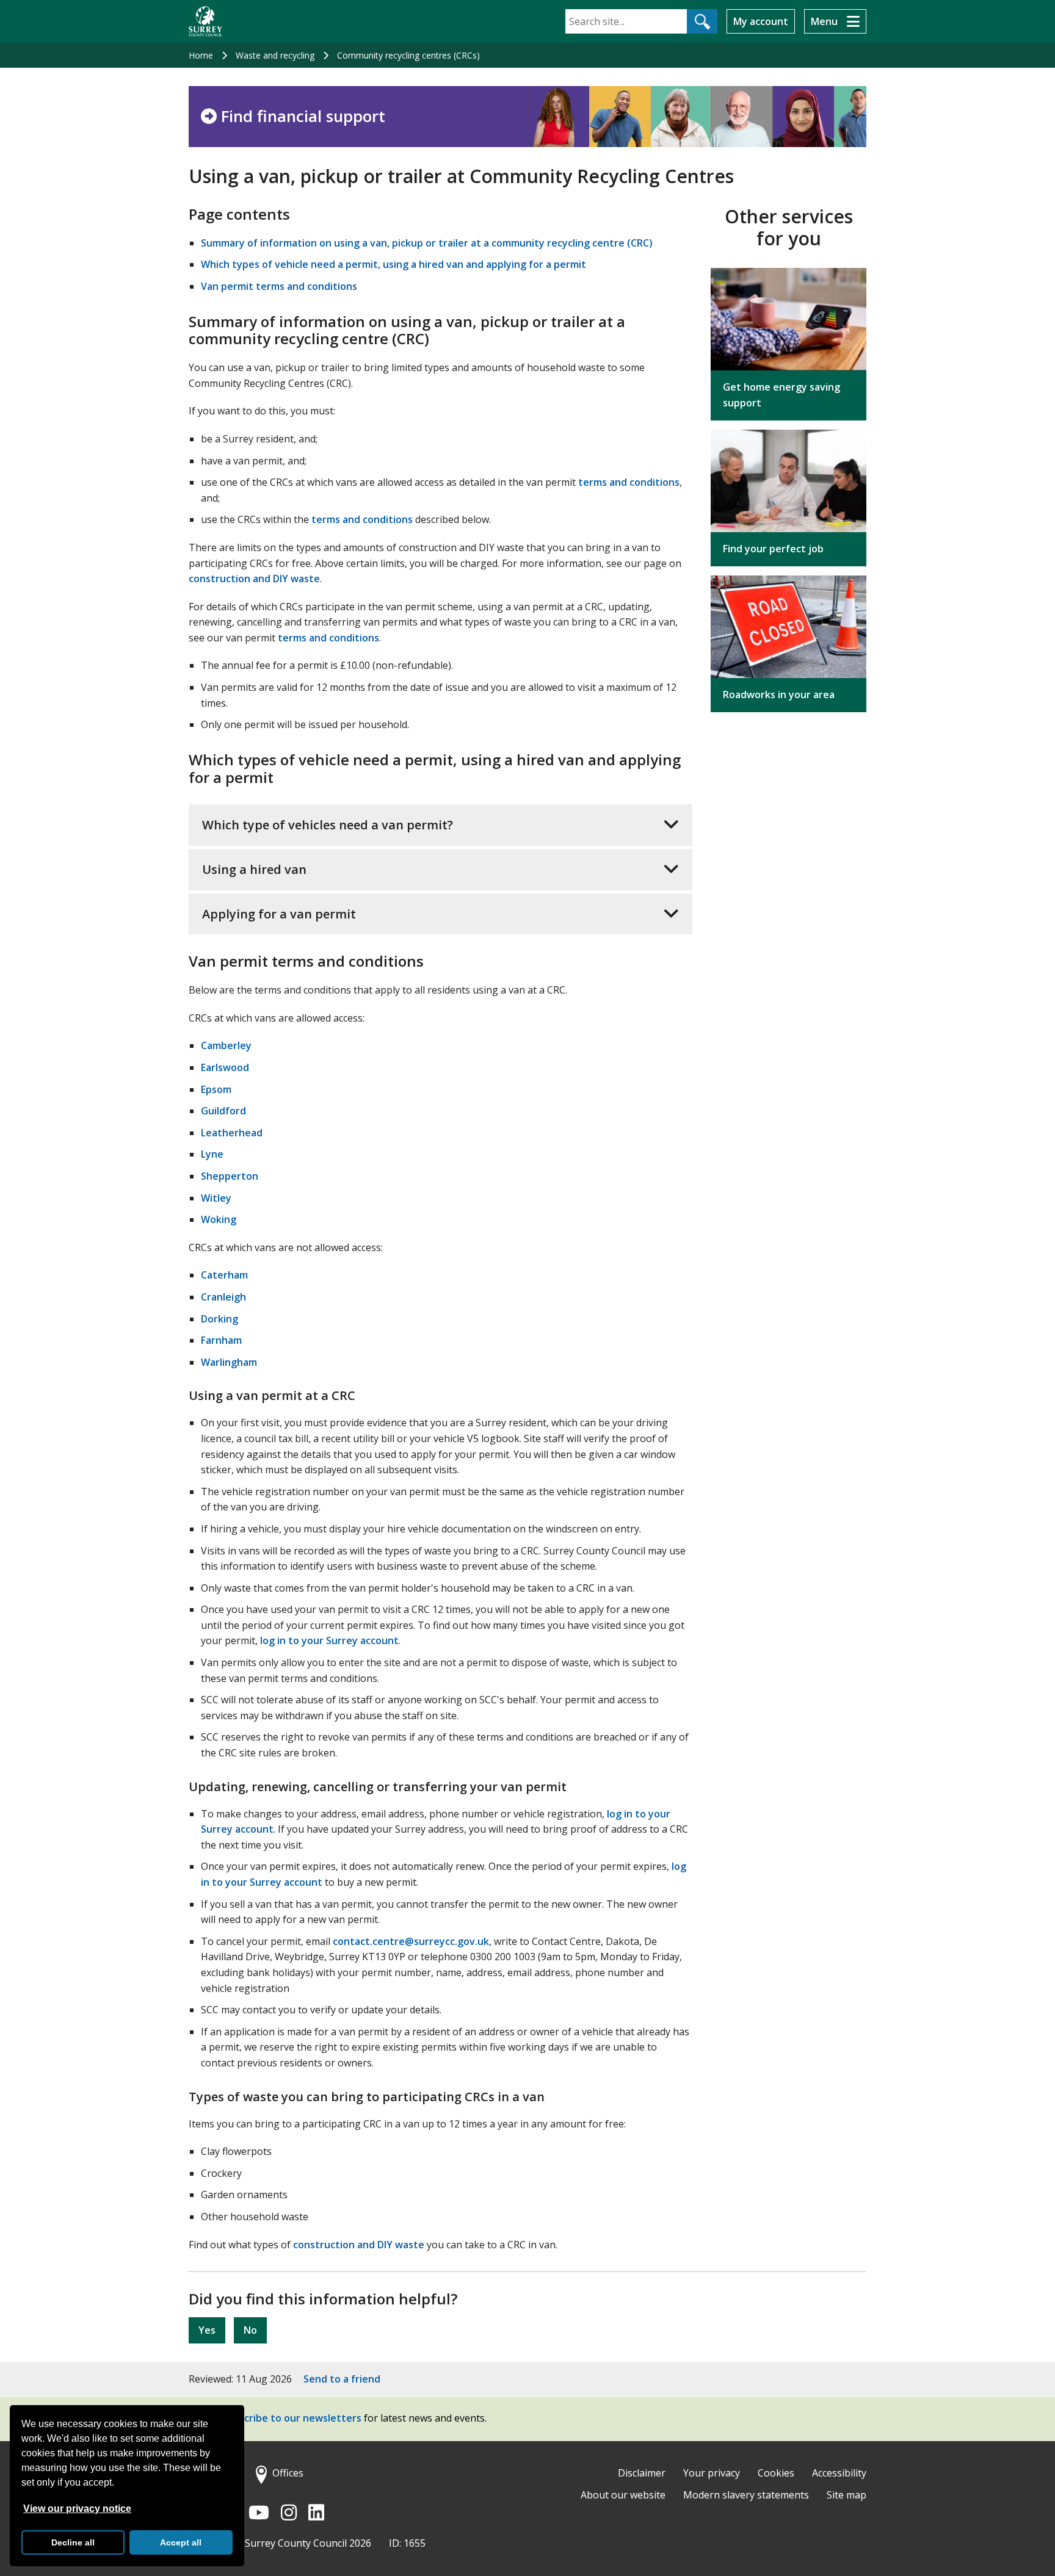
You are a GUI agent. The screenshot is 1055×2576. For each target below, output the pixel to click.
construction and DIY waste (254, 579)
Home (201, 55)
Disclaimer (642, 2473)
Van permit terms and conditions (279, 286)
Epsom (216, 1089)
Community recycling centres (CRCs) (408, 55)
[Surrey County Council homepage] (205, 21)
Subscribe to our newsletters (292, 2419)
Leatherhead (232, 1133)
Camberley (226, 1045)
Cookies (776, 2473)
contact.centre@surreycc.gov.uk (411, 1941)
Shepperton (230, 1176)
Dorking (219, 1319)
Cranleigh (223, 1297)
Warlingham (229, 1362)
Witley (216, 1198)
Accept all (181, 2542)
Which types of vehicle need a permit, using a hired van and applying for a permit (393, 264)
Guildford (223, 1111)
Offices (288, 2473)
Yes (207, 2330)
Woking (219, 1219)
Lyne (212, 1154)
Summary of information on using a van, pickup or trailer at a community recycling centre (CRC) (427, 243)
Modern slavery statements (746, 2495)
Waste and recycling (275, 55)
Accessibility (839, 2473)
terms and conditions (629, 482)
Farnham (221, 1340)
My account (761, 21)
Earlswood (225, 1067)
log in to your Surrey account (329, 1640)
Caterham (224, 1275)
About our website (623, 2495)
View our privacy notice (77, 2509)
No (250, 2330)
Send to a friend (342, 2379)
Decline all (73, 2542)
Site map (847, 2495)
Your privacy (712, 2473)
